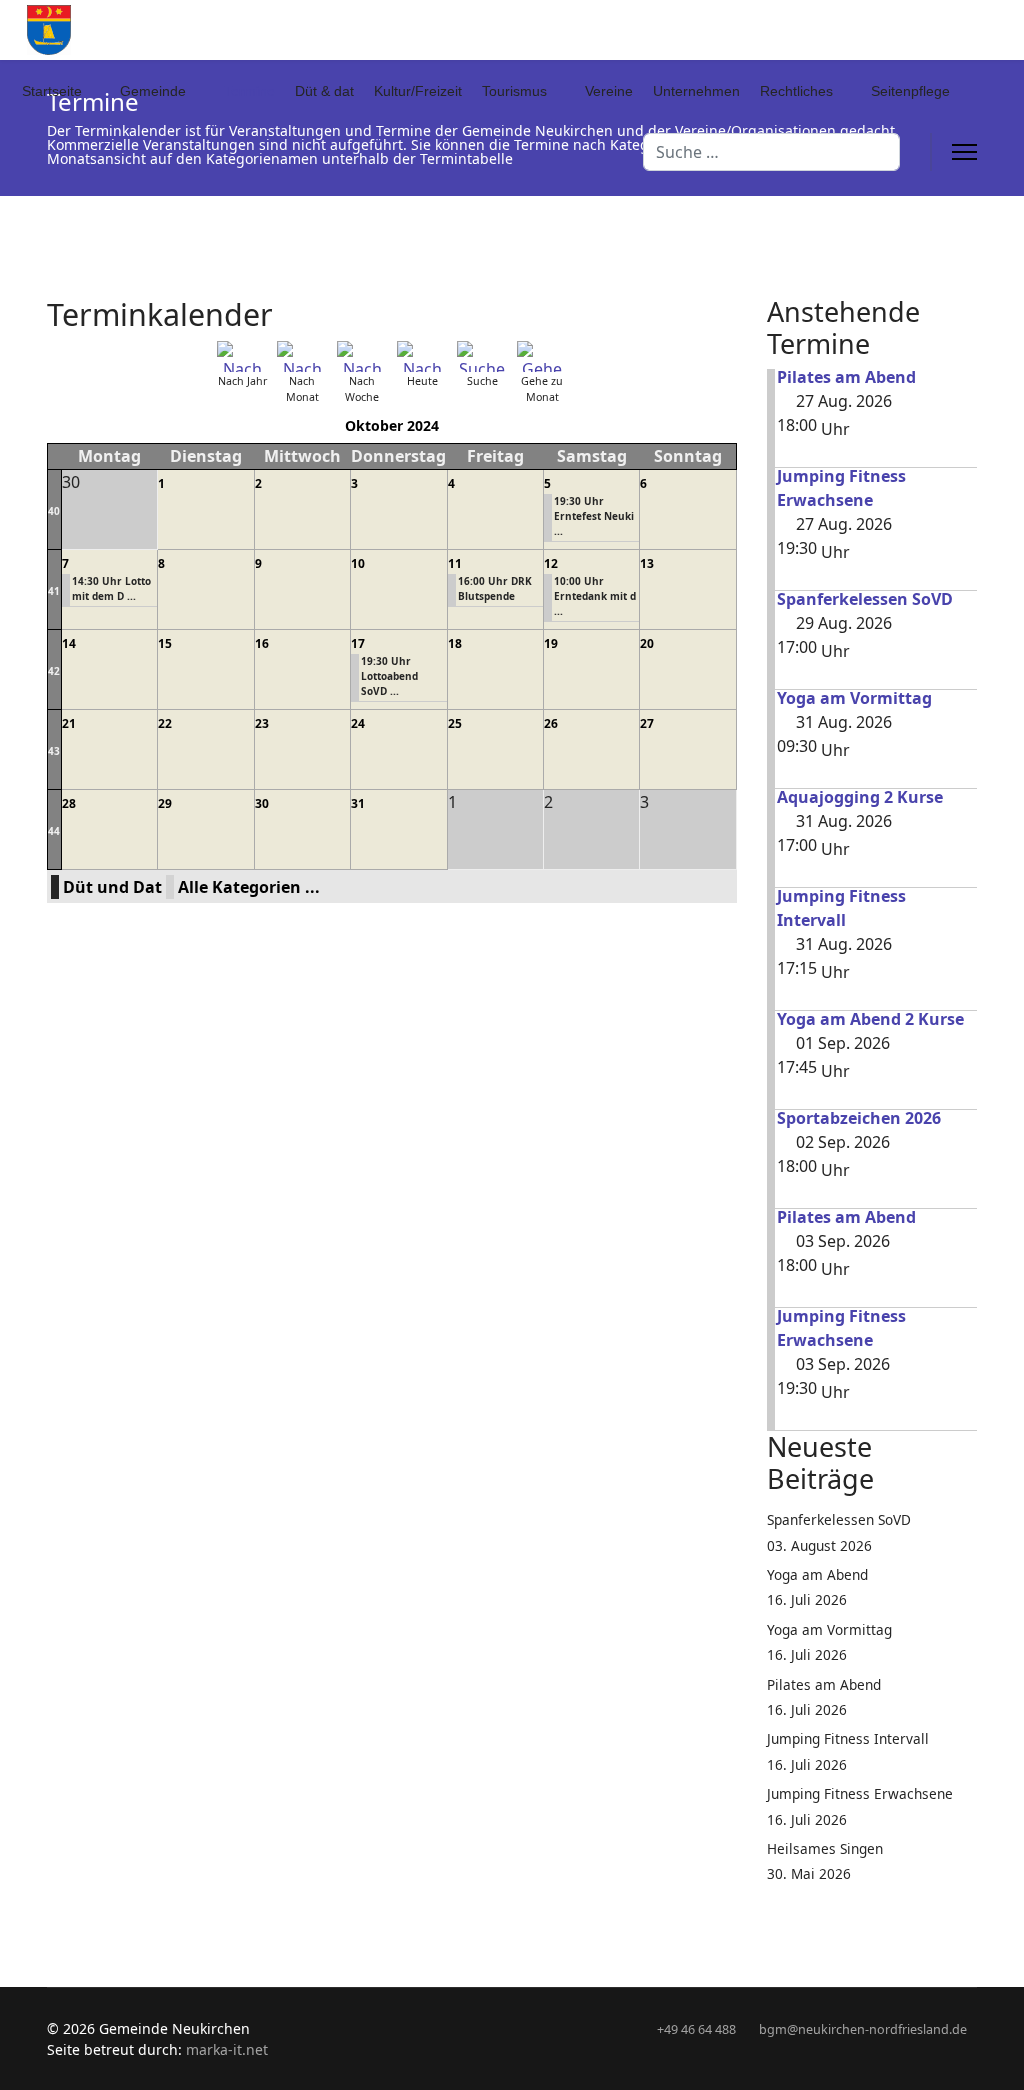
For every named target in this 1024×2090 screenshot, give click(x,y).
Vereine (609, 91)
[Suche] (482, 356)
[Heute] (422, 356)
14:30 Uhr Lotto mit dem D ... (111, 588)
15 (165, 643)
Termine (249, 91)
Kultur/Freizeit (418, 91)
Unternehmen (696, 91)
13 (647, 563)
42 (54, 671)
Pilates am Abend (846, 377)
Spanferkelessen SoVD (865, 599)
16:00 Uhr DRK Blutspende (495, 588)
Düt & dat (324, 91)
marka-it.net (227, 2049)
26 (551, 723)
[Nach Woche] (362, 356)
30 (262, 803)
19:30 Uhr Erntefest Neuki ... (594, 516)
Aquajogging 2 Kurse (860, 797)
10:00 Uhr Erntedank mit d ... (595, 596)
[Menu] (964, 152)
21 (69, 723)
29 (165, 803)
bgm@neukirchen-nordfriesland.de (863, 2029)
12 (551, 563)
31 (358, 803)
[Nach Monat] (302, 356)
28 (69, 803)
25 (455, 723)
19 (551, 643)
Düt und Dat (112, 887)
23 (262, 723)
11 (455, 563)
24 (358, 723)
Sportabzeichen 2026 (859, 1118)
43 (54, 751)
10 (358, 563)
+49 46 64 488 (696, 2029)
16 (262, 643)
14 (69, 643)
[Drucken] (729, 303)
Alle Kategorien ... (249, 887)
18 (455, 643)
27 (647, 723)
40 (54, 511)
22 (165, 723)
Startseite (52, 91)
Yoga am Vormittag (854, 698)
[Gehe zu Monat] (542, 356)
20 (647, 643)
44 (54, 831)
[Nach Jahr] (242, 356)
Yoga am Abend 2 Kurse (870, 1019)
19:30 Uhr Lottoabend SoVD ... (389, 676)
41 (54, 591)
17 (358, 643)
